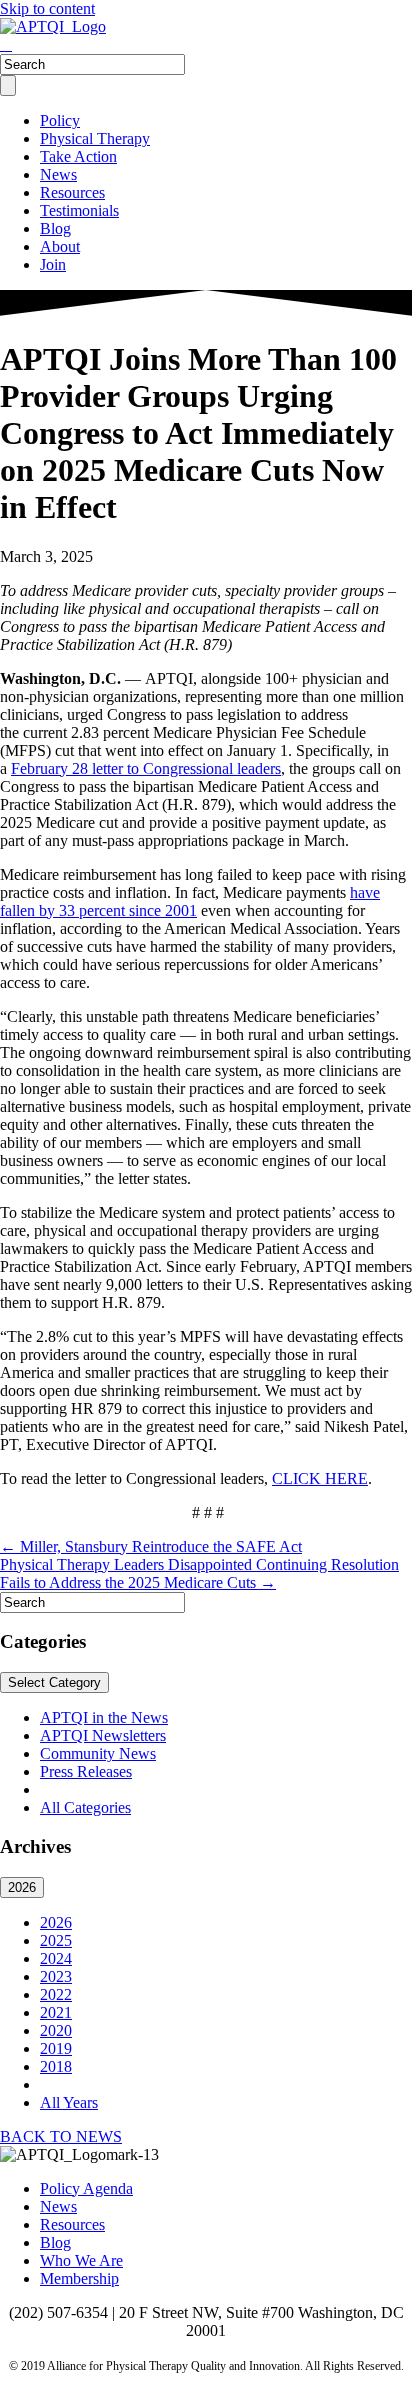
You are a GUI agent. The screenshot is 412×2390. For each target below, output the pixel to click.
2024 (56, 1958)
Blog (55, 228)
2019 (56, 2048)
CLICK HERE (320, 1478)
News (58, 174)
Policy (60, 120)
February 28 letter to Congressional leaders (146, 768)
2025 (56, 1940)
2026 (22, 1887)
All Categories (85, 1807)
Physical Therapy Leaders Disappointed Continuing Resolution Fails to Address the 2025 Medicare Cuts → (199, 1573)
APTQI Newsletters (103, 1735)
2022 (56, 1994)
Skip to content (47, 8)
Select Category (54, 1682)
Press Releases (86, 1771)
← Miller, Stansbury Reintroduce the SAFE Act (151, 1546)
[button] (61, 2136)
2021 (56, 2012)
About (60, 246)
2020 (56, 2030)
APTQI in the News (104, 1717)
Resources (72, 192)
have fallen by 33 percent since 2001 (190, 901)
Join (53, 264)
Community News (98, 1753)
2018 (56, 2066)
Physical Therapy (95, 138)
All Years (69, 2102)
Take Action (78, 156)
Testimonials (79, 210)
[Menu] (8, 85)
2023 (56, 1976)
